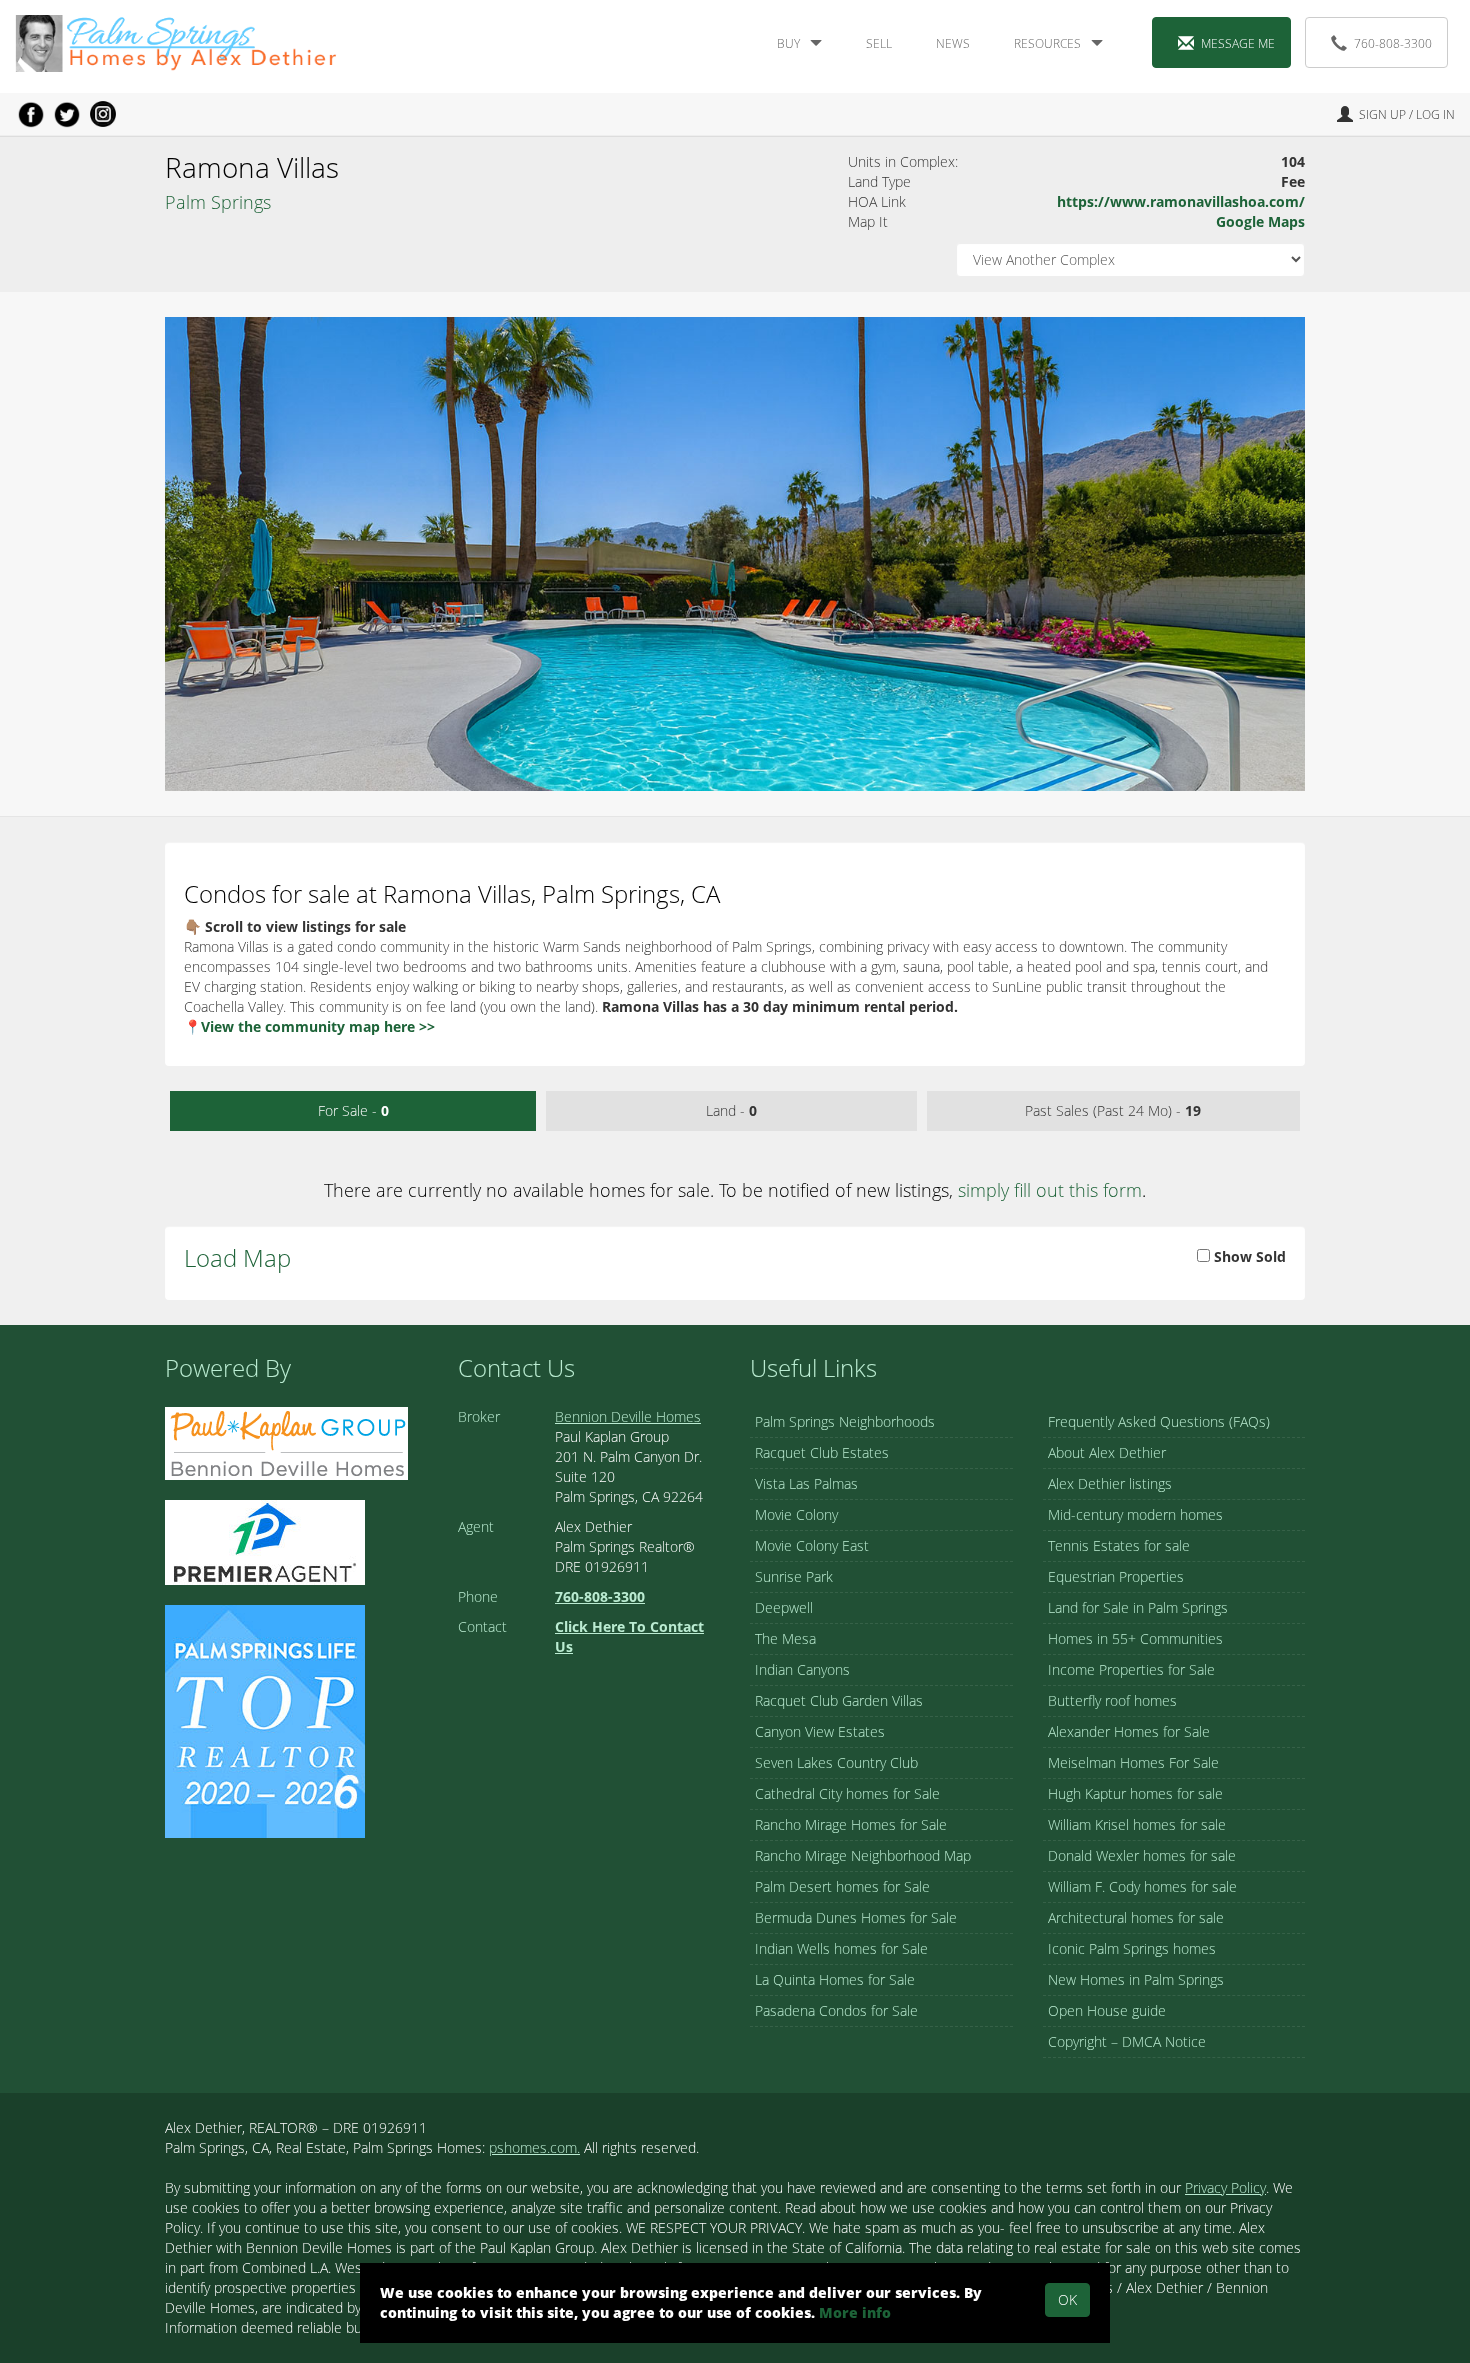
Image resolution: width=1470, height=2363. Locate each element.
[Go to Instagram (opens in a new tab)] (103, 114)
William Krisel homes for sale (1137, 1824)
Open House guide (1107, 2010)
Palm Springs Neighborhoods (845, 1421)
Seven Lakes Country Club (836, 1762)
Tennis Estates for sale (1119, 1545)
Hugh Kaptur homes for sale (1135, 1793)
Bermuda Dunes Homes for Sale (856, 1917)
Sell (879, 43)
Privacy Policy (1225, 2187)
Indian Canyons (802, 1669)
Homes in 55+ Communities (1135, 1638)
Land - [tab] (731, 1110)
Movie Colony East (812, 1545)
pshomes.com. (534, 2147)
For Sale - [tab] (353, 1110)
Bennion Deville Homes (628, 1416)
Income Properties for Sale (1131, 1669)
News (953, 43)
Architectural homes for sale (1136, 1917)
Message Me (1238, 43)
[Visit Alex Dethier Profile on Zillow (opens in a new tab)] (265, 1540)
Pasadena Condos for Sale (836, 2010)
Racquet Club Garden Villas (839, 1700)
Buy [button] (788, 43)
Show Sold (1248, 1256)
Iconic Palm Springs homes (1132, 1948)
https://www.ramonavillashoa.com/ (1181, 201)
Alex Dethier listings (1110, 1483)
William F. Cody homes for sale (1142, 1886)
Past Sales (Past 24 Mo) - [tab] (1113, 1110)
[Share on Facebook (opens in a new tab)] (31, 114)
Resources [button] (1047, 43)
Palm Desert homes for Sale (842, 1886)
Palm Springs (218, 202)
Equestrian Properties (1116, 1576)
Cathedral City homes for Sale (847, 1793)
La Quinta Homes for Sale (835, 1979)
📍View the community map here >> (309, 1026)
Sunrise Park (794, 1576)
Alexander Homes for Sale (1129, 1731)
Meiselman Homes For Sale (1133, 1762)
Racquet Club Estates (822, 1452)
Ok (1067, 2299)
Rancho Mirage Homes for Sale (851, 1824)
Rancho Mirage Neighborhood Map (863, 1855)
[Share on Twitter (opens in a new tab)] (67, 114)
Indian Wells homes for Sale (841, 1948)
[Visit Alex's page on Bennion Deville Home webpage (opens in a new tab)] (286, 1441)
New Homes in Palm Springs (1136, 1979)
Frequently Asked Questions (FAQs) (1159, 1421)
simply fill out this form (1050, 1190)
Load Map (237, 1257)
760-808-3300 (1393, 43)
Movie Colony (796, 1514)
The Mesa (785, 1638)
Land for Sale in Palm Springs (1138, 1607)
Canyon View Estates (820, 1731)
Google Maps (1260, 221)
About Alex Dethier (1107, 1452)
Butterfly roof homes (1112, 1700)
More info (855, 2312)
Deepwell (784, 1607)
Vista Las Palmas (806, 1483)
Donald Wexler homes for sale (1142, 1855)
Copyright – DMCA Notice (1127, 2041)
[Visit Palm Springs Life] (265, 1719)
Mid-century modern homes (1135, 1514)
